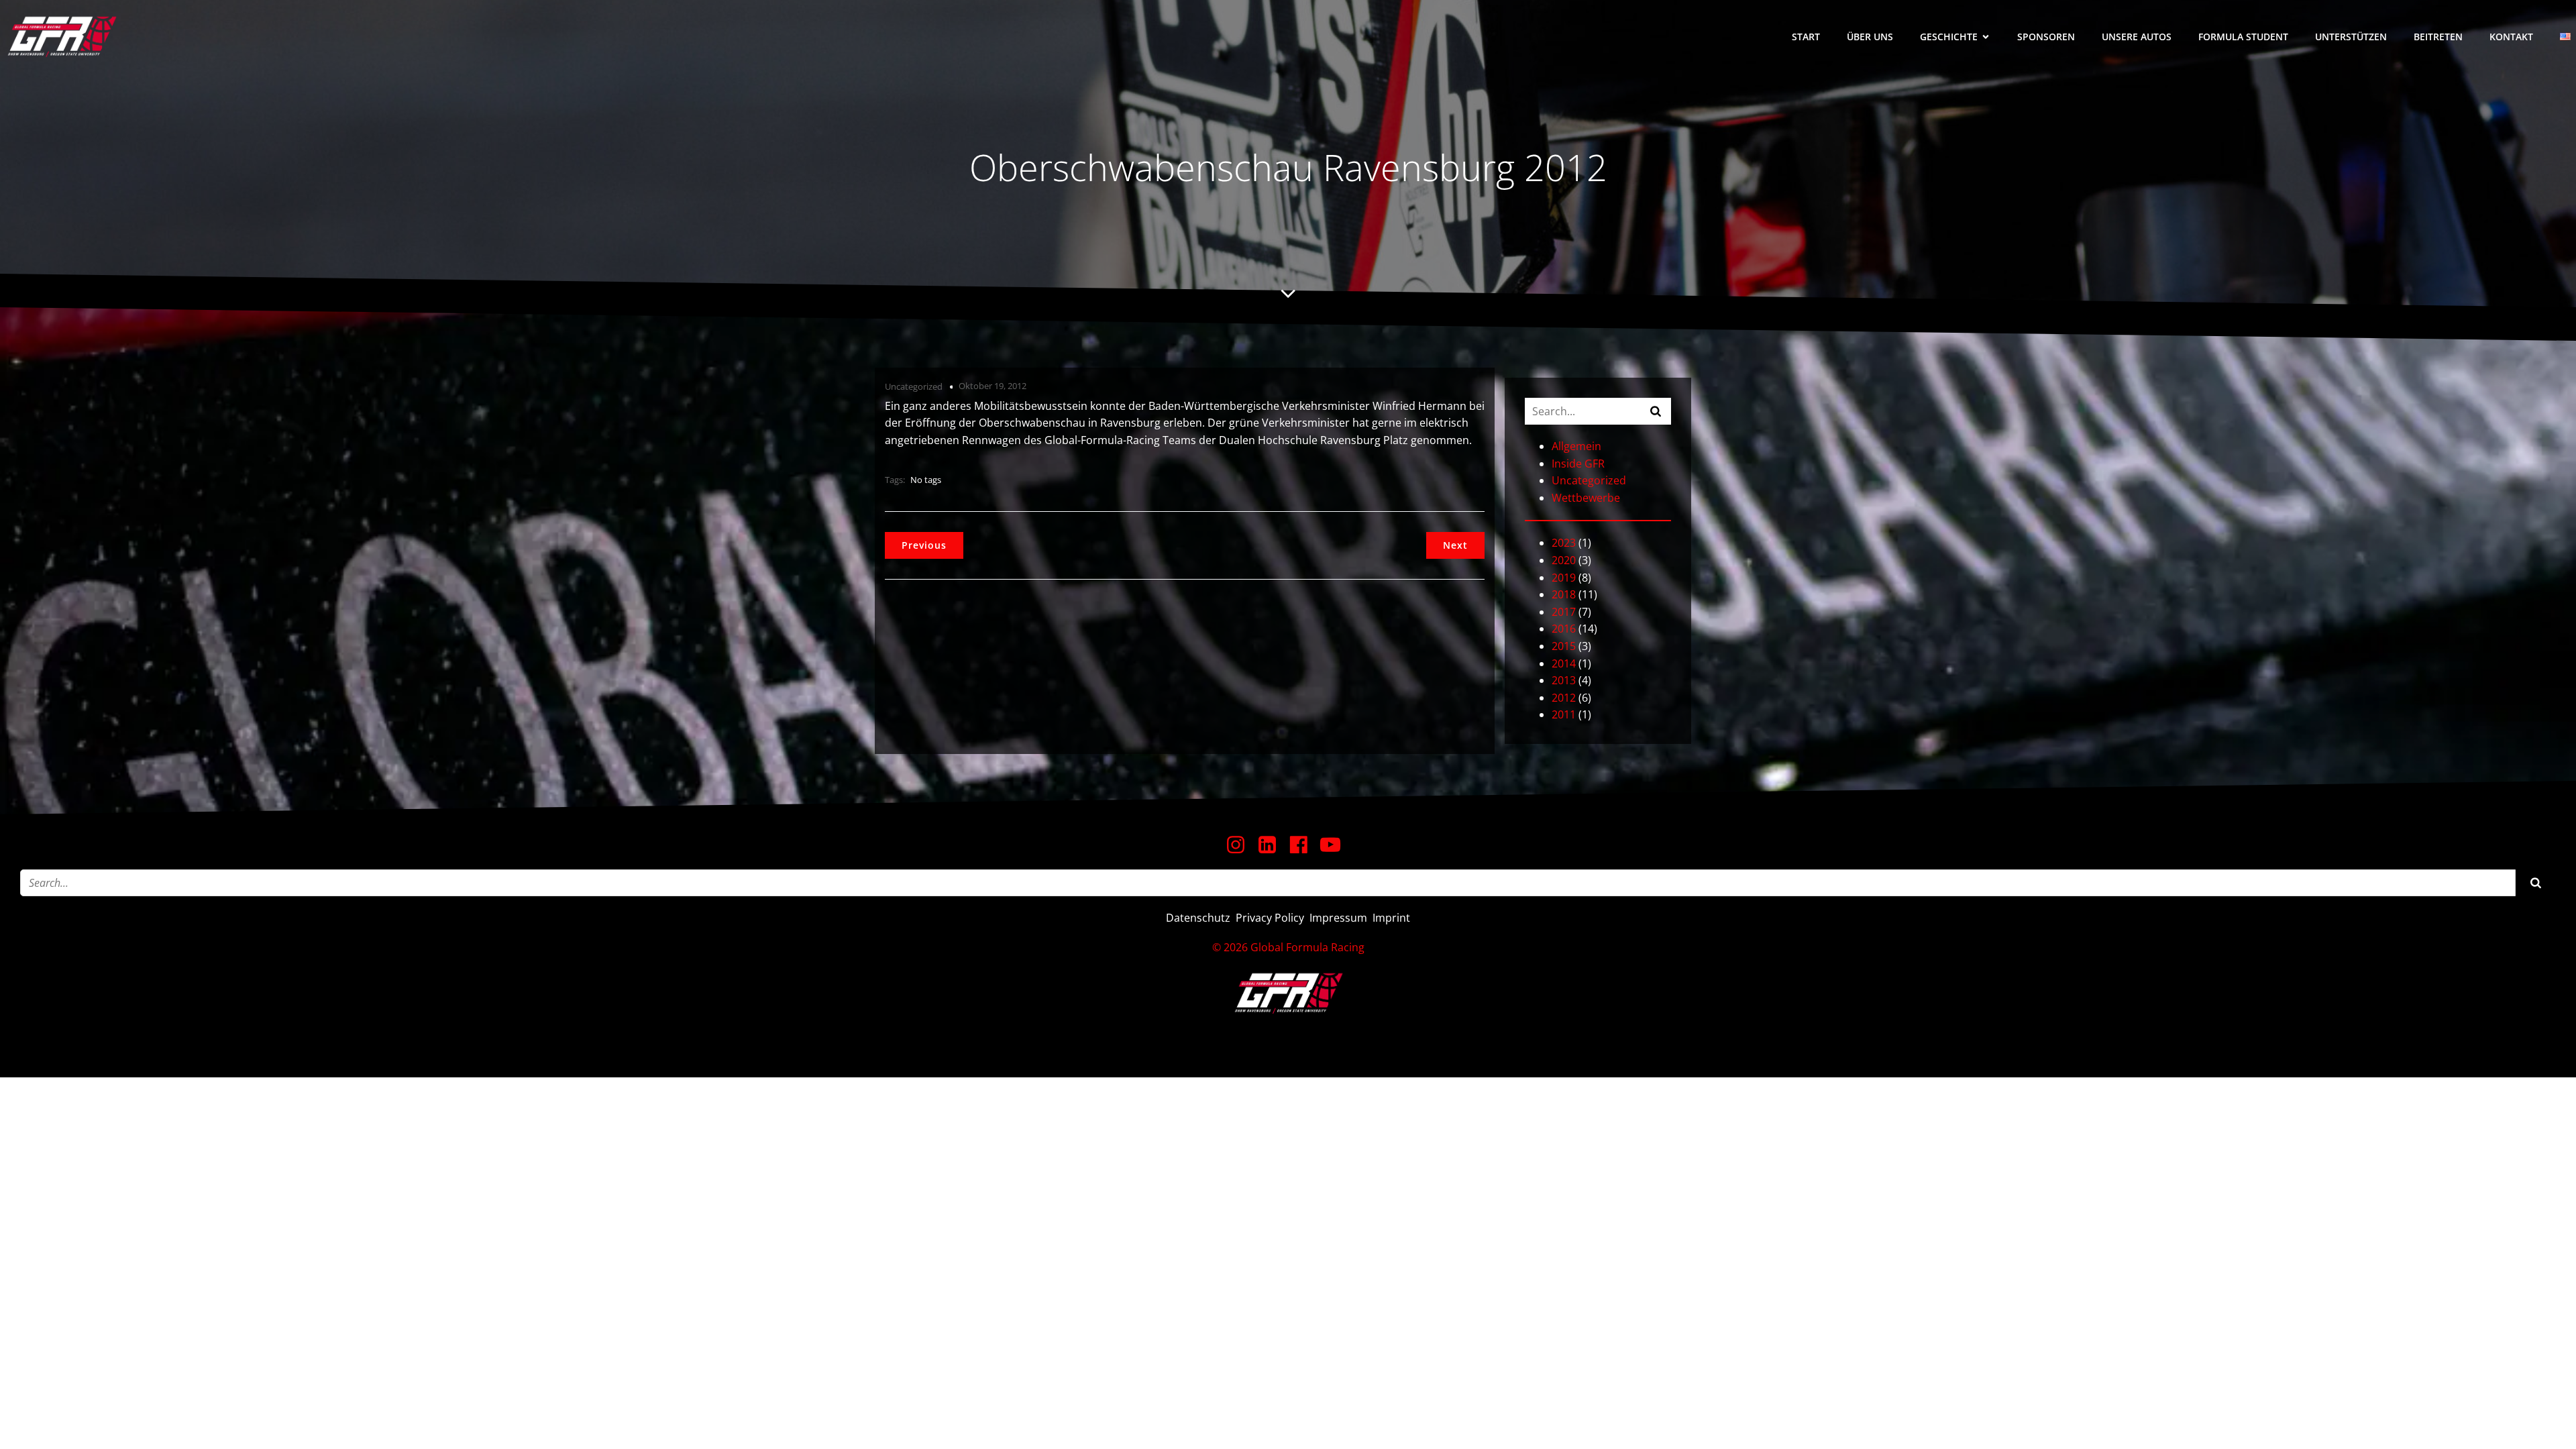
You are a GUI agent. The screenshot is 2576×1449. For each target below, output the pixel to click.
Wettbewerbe (1586, 498)
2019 (1564, 578)
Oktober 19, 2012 (992, 386)
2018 (1564, 594)
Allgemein (1576, 446)
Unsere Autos (2137, 37)
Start (1806, 37)
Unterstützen (2351, 37)
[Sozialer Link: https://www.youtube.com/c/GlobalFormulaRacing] (1335, 845)
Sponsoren (2046, 37)
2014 (1564, 663)
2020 (1564, 560)
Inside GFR (1578, 464)
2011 (1564, 714)
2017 (1564, 612)
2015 (1564, 646)
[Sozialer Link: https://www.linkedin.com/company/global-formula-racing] (1272, 845)
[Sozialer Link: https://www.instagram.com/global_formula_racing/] (1241, 845)
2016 (1564, 629)
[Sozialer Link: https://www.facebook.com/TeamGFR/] (1304, 845)
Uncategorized (914, 386)
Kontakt (2511, 37)
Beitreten (2438, 37)
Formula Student (2243, 37)
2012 (1564, 698)
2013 (1564, 680)
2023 (1564, 543)
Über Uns (1870, 37)
